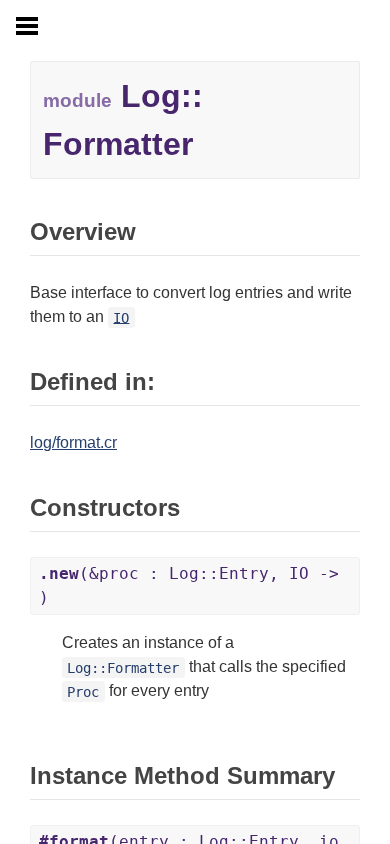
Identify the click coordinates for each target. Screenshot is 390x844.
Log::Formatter (123, 667)
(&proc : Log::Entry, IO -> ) (189, 585)
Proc (83, 691)
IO (121, 317)
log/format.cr (73, 442)
